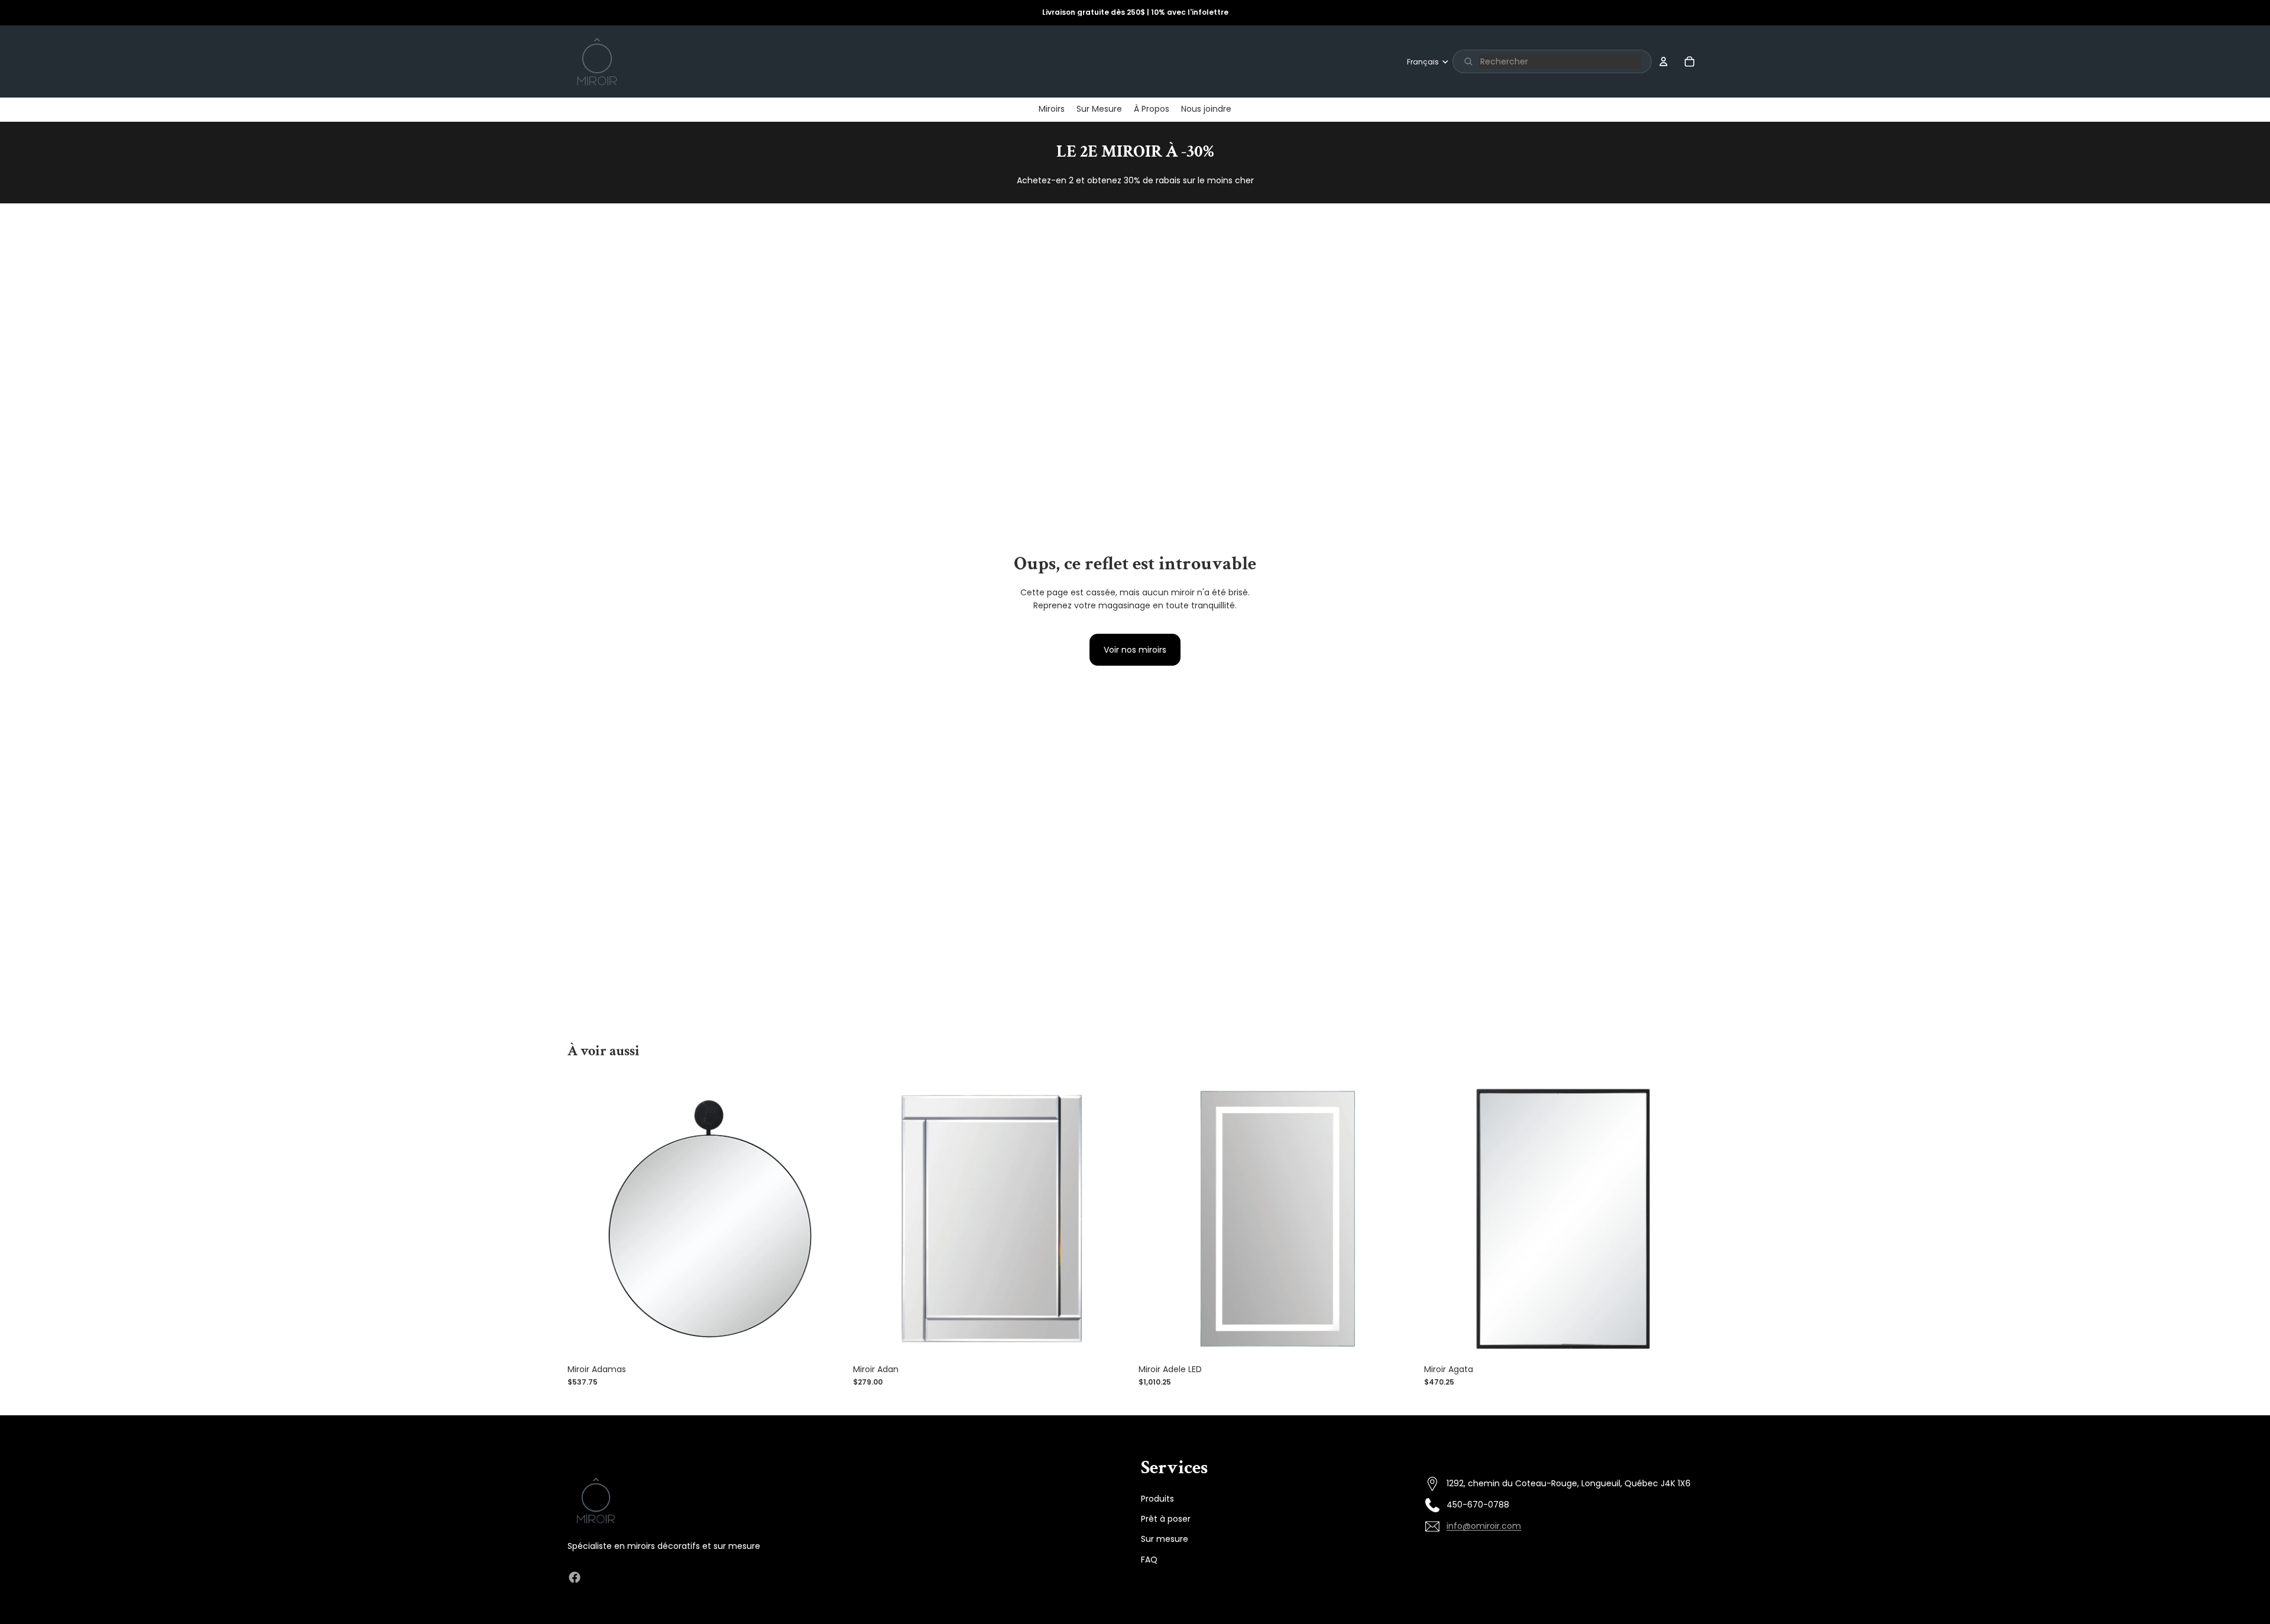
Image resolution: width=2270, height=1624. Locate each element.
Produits (1157, 1498)
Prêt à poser (1166, 1518)
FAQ (1149, 1559)
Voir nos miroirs (1135, 650)
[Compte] (1663, 61)
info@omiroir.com (1484, 1526)
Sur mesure (1165, 1539)
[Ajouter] (828, 1340)
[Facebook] (575, 1577)
